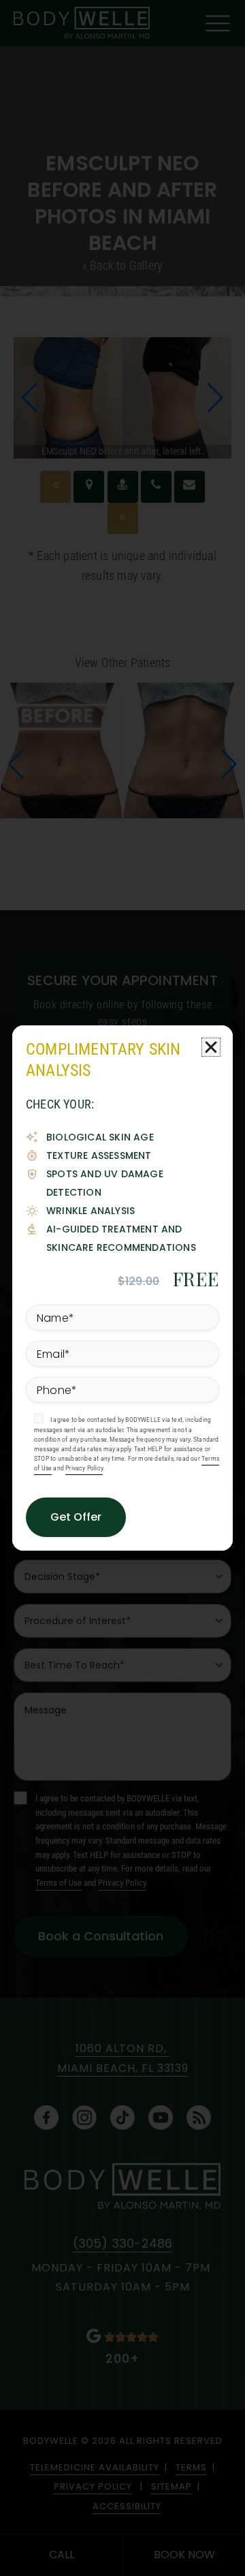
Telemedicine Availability (95, 2467)
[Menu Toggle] (218, 24)
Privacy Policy (122, 1883)
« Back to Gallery (122, 265)
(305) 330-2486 (123, 2243)
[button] (30, 398)
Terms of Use (59, 1883)
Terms (191, 2467)
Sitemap (171, 2486)
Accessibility (127, 2506)
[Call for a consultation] (156, 487)
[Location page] (89, 487)
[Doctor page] (123, 487)
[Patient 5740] (55, 487)
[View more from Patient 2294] (122, 749)
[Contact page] (190, 487)
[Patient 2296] (123, 519)
